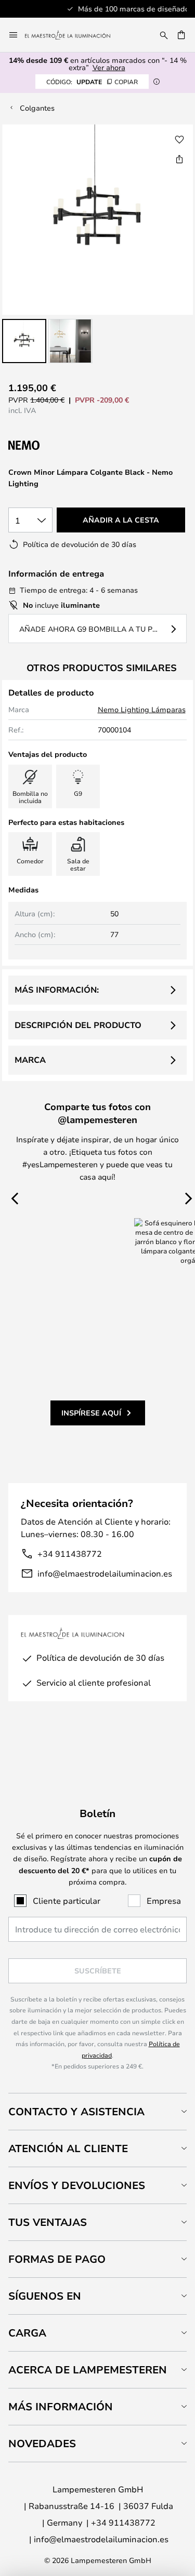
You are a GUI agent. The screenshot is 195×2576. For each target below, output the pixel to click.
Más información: (57, 990)
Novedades (42, 2443)
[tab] (97, 2111)
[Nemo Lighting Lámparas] (63, 445)
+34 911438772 (70, 1553)
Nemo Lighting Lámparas (142, 709)
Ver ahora (109, 67)
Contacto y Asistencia (76, 2111)
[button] (24, 341)
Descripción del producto (78, 1025)
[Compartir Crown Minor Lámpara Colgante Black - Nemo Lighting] (179, 159)
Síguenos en (45, 2296)
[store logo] (74, 35)
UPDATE (92, 82)
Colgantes (37, 108)
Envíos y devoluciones (77, 2185)
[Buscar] (164, 35)
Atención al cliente (68, 2148)
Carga (27, 2333)
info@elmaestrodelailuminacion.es (105, 1573)
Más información (61, 2406)
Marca (30, 1060)
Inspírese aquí (91, 1413)
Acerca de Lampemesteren (88, 2370)
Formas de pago (57, 2259)
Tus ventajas (48, 2222)
